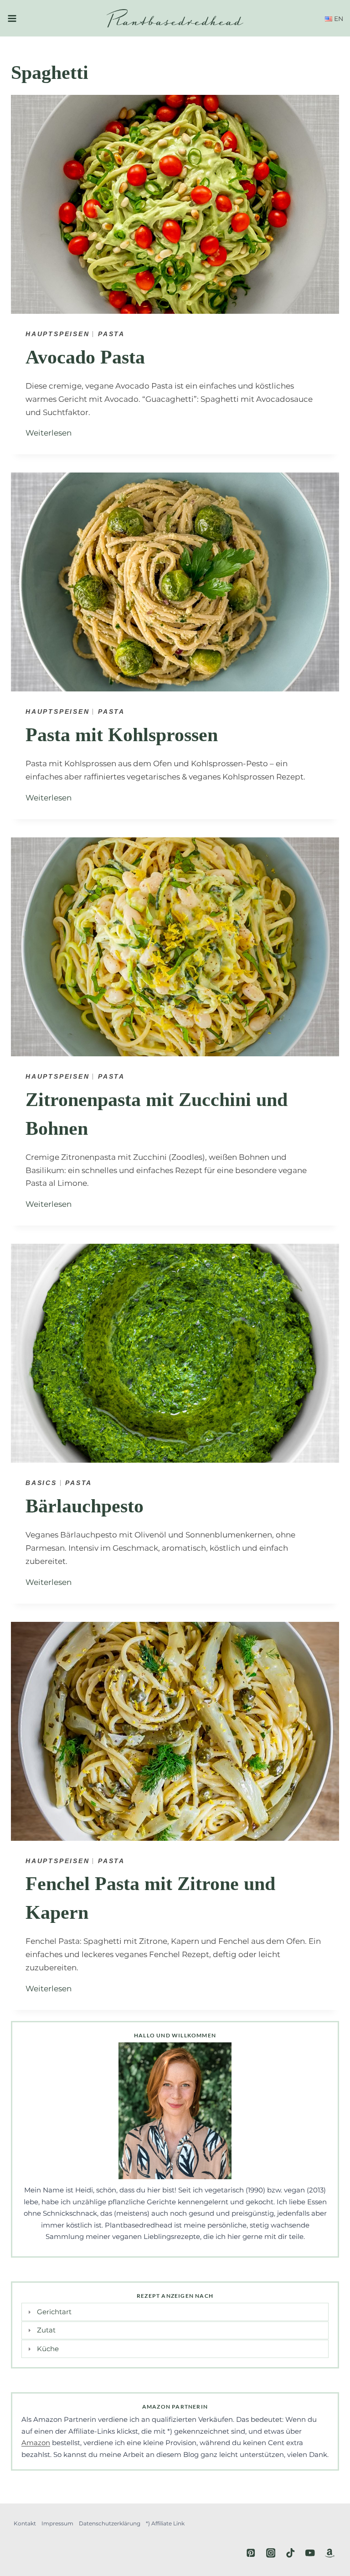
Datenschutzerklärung (110, 2523)
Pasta (111, 334)
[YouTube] (310, 2553)
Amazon (36, 2443)
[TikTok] (291, 2553)
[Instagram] (270, 2553)
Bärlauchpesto (85, 1506)
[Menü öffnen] (12, 18)
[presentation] (175, 204)
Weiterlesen (51, 433)
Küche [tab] (48, 2349)
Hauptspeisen (58, 334)
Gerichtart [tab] (54, 2312)
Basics (41, 1483)
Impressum (57, 2523)
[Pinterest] (251, 2553)
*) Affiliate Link (165, 2523)
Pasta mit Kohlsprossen (122, 735)
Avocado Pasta (85, 357)
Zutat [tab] (46, 2330)
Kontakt (25, 2523)
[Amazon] (330, 2553)
